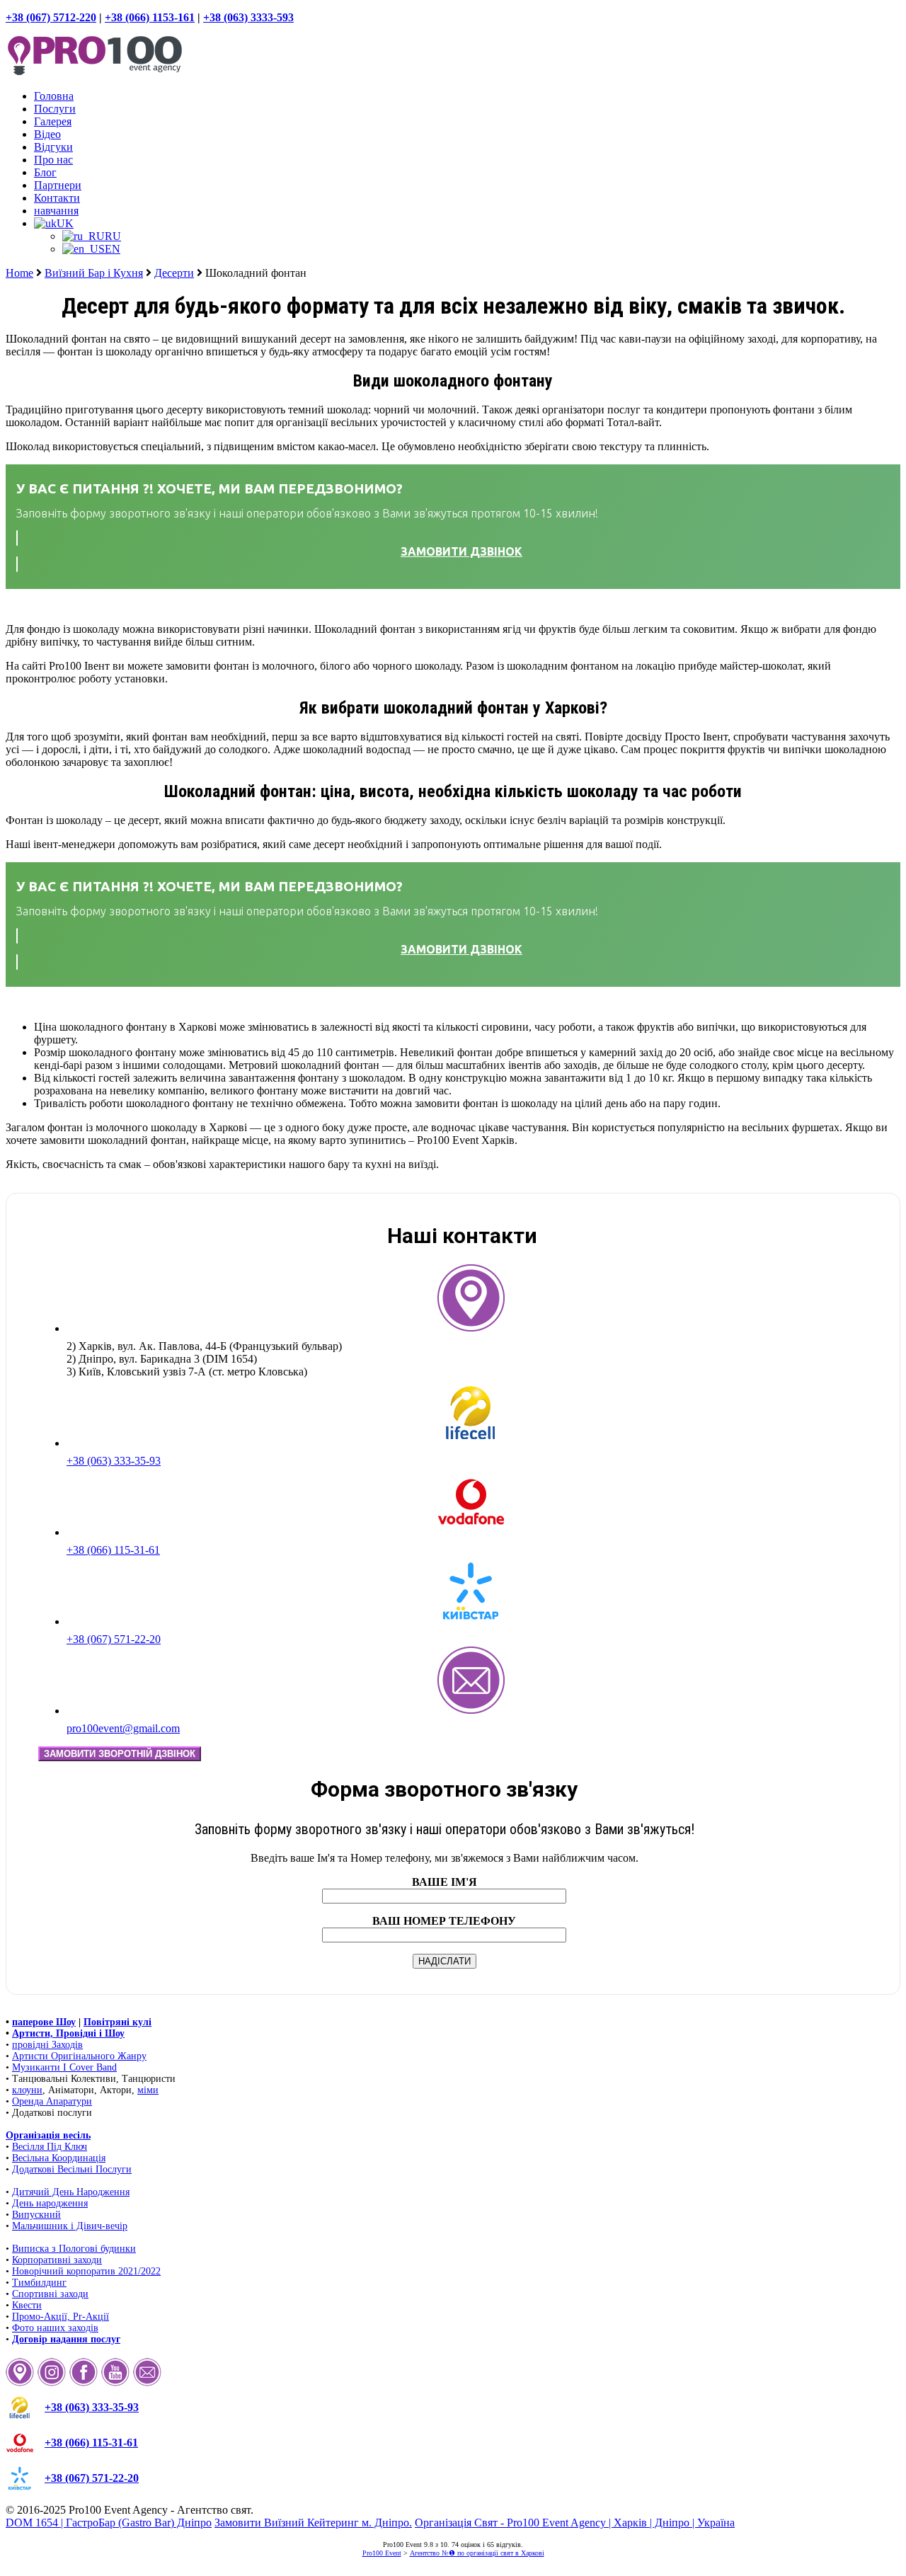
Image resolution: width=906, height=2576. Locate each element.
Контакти (57, 198)
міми (148, 2090)
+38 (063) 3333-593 (248, 17)
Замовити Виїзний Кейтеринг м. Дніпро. (313, 2523)
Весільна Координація (59, 2158)
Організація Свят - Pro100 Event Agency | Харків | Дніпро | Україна (575, 2523)
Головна (54, 96)
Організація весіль (48, 2135)
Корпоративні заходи (57, 2260)
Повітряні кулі (117, 2022)
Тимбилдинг (39, 2283)
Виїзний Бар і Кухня (94, 273)
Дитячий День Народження (71, 2192)
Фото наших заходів (55, 2328)
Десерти (174, 273)
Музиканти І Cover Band (64, 2067)
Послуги (55, 109)
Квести (27, 2305)
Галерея (53, 121)
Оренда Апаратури (52, 2101)
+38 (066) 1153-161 (150, 17)
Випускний (36, 2215)
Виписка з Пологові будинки (74, 2249)
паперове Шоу (44, 2022)
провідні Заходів (47, 2045)
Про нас (53, 160)
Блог (45, 172)
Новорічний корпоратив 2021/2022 (86, 2271)
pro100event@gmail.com (123, 1728)
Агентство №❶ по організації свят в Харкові (477, 2553)
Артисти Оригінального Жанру (79, 2056)
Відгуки (53, 147)
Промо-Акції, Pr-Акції (61, 2317)
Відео (47, 134)
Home (19, 273)
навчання (56, 211)
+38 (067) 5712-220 (51, 17)
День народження (50, 2203)
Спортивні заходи (50, 2294)
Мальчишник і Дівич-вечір (70, 2226)
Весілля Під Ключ (50, 2147)
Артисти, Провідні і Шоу (68, 2033)
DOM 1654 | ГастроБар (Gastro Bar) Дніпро (109, 2523)
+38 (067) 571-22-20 (114, 1639)
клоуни (27, 2090)
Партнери (58, 185)
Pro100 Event (382, 2553)
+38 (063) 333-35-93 (114, 1461)
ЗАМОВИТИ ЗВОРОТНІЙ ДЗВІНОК (120, 1754)
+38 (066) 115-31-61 (113, 1550)
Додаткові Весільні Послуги (72, 2169)
